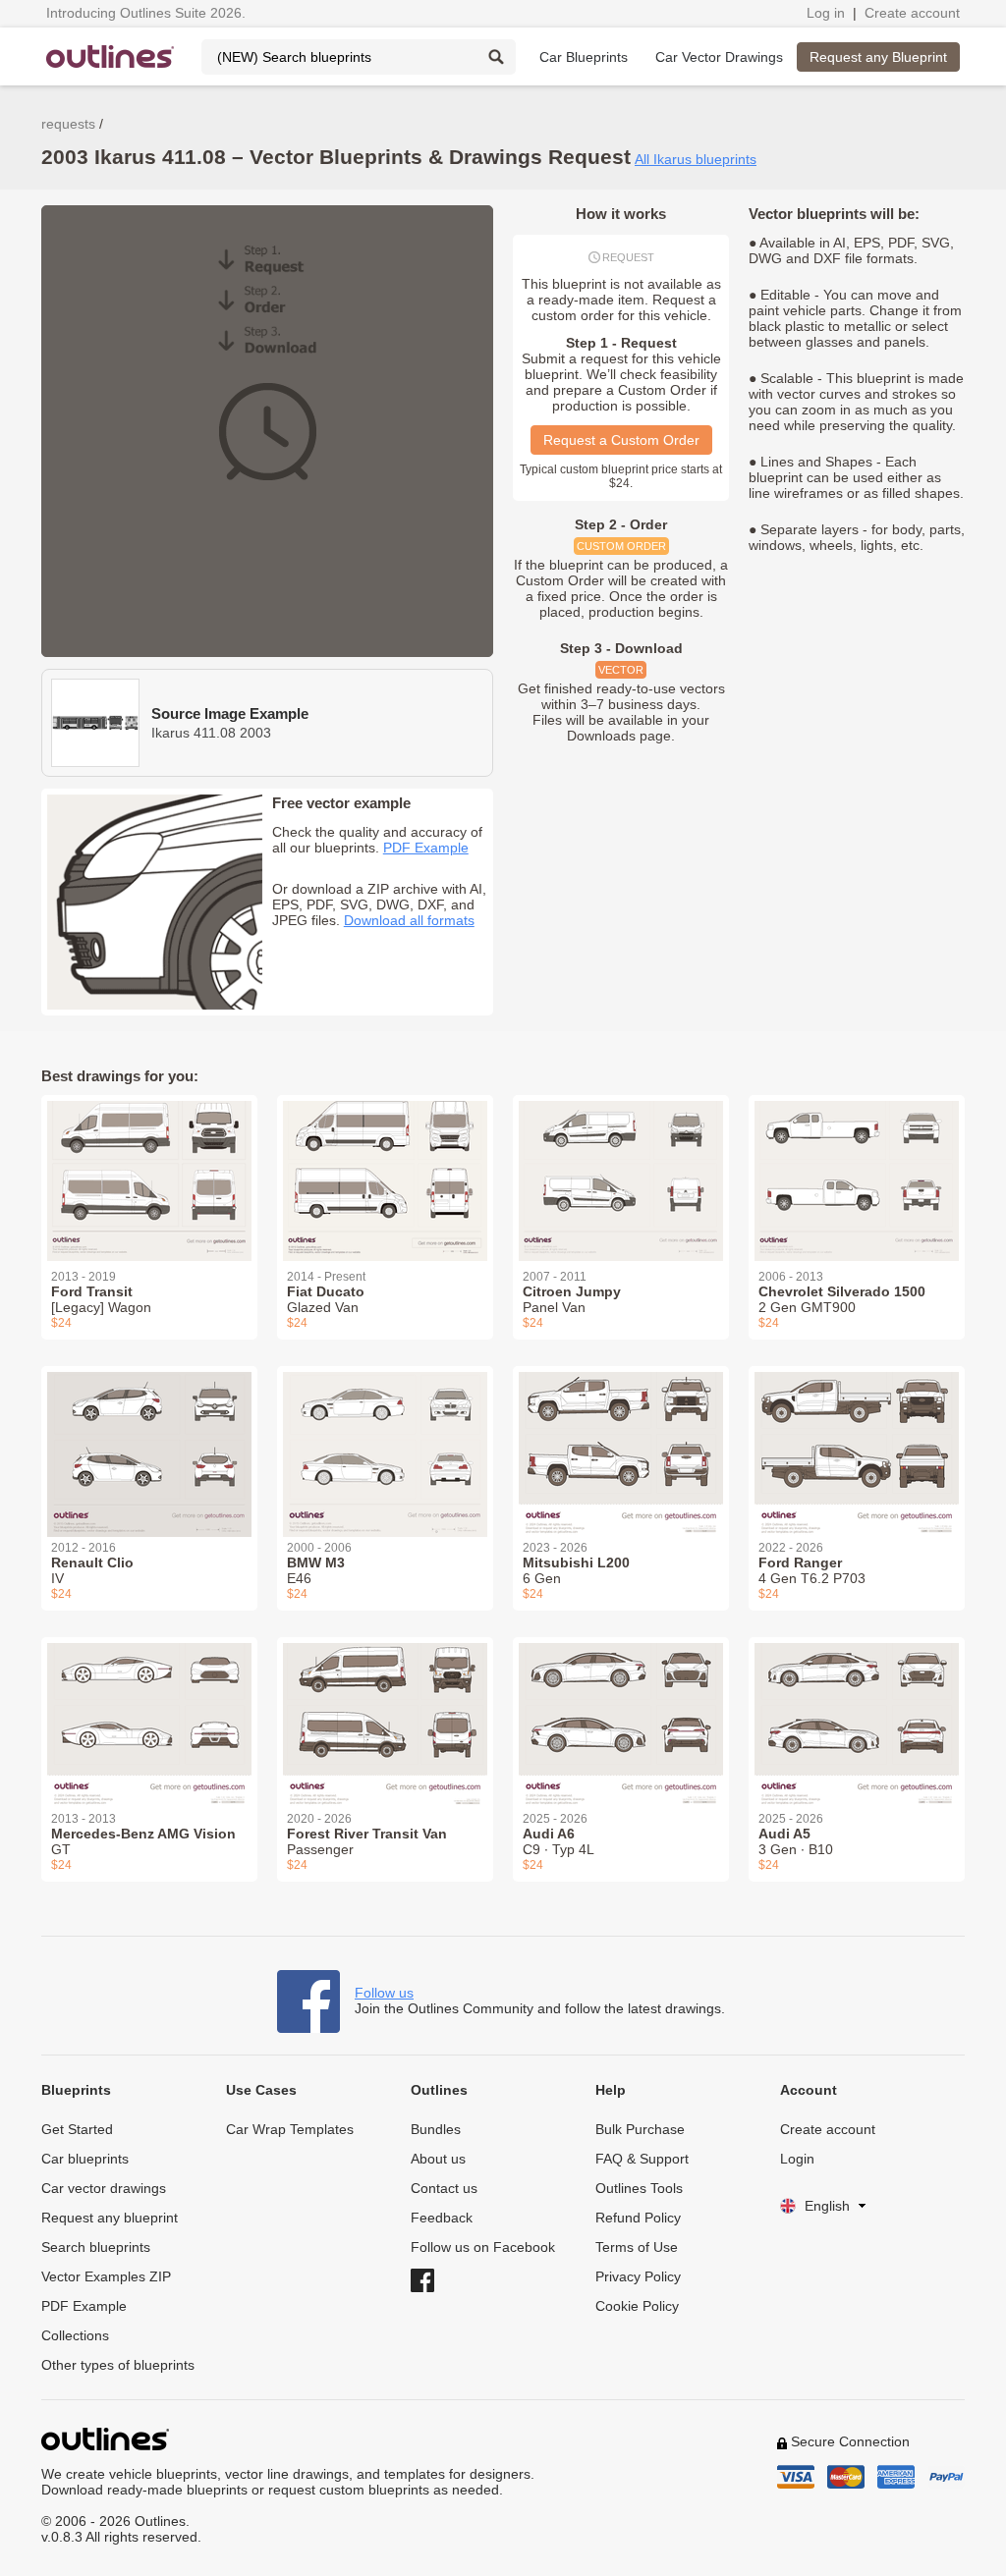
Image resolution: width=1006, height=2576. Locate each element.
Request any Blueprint (878, 57)
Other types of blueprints (118, 2365)
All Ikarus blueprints (696, 159)
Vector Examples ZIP (106, 2276)
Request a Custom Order (621, 440)
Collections (75, 2335)
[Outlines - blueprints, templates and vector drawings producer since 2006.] (110, 56)
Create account (912, 13)
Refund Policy (638, 2218)
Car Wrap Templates (290, 2129)
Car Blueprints (584, 57)
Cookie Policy (637, 2306)
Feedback (442, 2218)
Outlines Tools (639, 2188)
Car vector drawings (104, 2188)
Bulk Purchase (640, 2129)
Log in (826, 13)
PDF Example (426, 848)
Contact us (444, 2188)
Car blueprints (85, 2159)
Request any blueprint (110, 2218)
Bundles (436, 2129)
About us (438, 2159)
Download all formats (409, 920)
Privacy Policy (638, 2276)
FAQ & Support (642, 2159)
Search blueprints (96, 2247)
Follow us (384, 1993)
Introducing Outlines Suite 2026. (146, 13)
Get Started (77, 2129)
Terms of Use (637, 2247)
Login (797, 2159)
